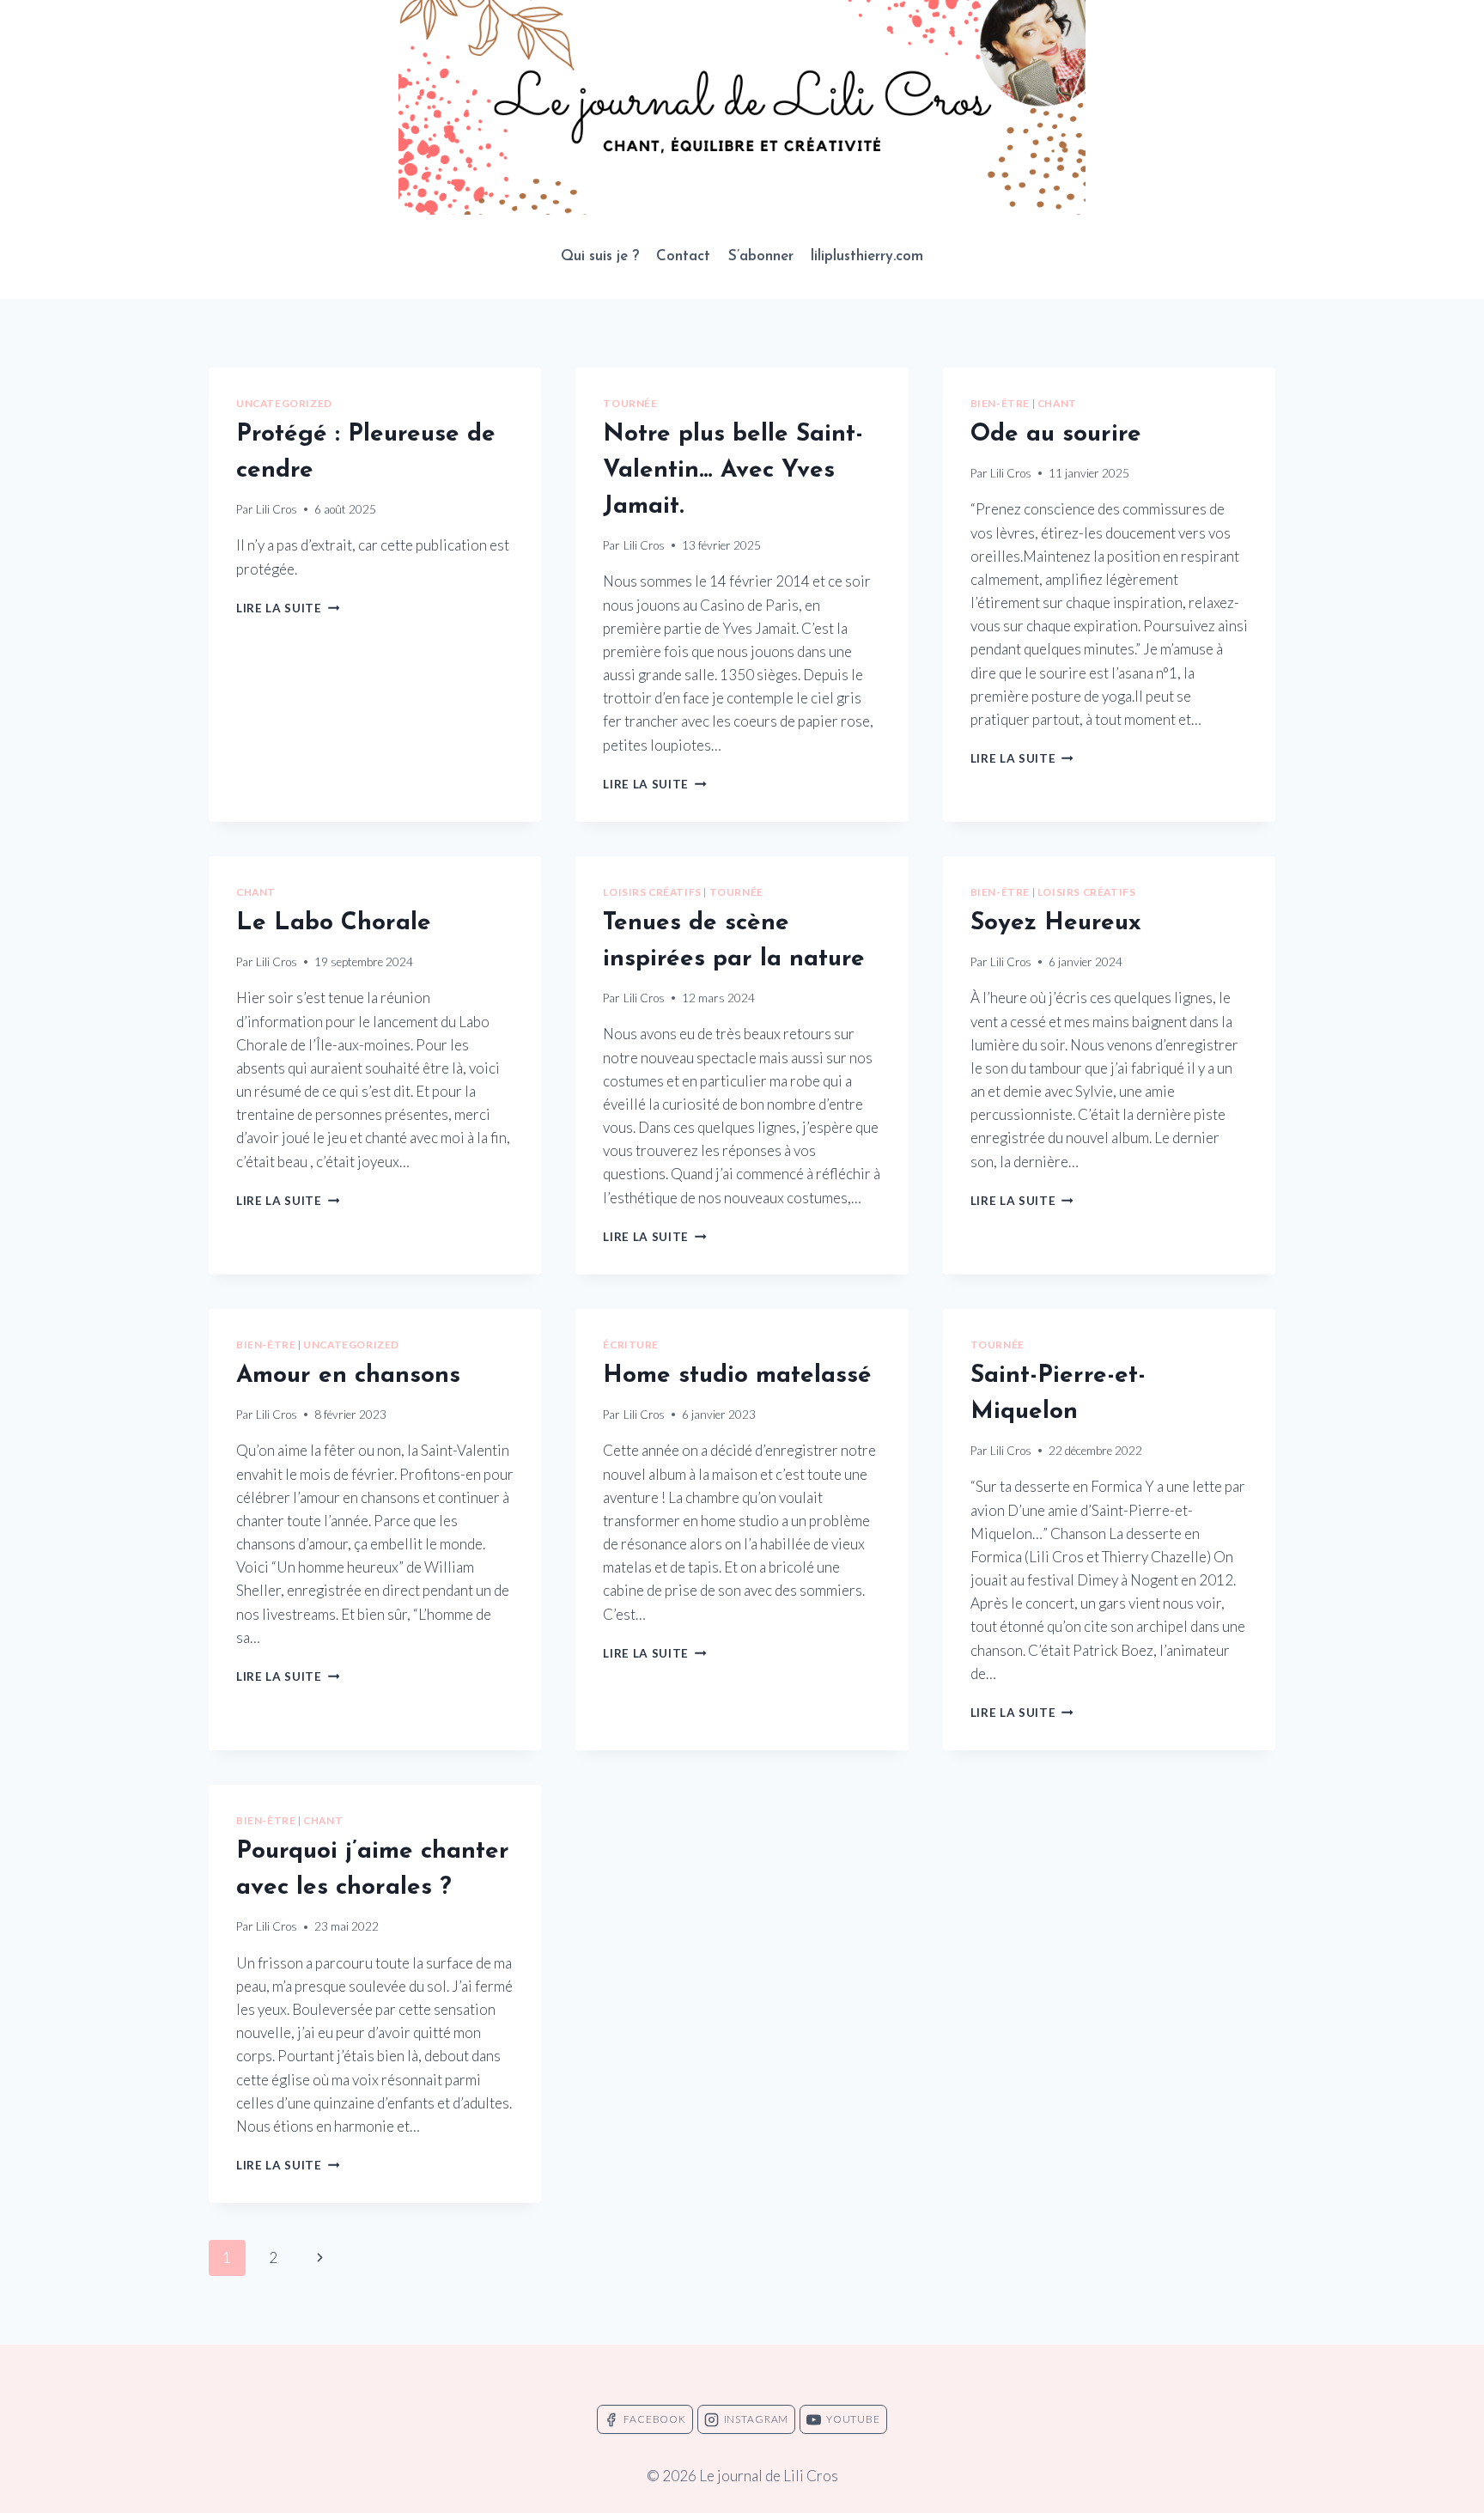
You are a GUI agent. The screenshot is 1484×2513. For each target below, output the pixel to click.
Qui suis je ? (600, 256)
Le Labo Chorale (334, 923)
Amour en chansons (348, 1376)
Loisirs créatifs (652, 892)
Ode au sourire (1056, 435)
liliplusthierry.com (867, 256)
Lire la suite (288, 608)
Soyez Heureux (1056, 923)
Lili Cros (277, 509)
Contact (683, 256)
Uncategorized (284, 403)
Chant (1057, 403)
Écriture (631, 1345)
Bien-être (1000, 403)
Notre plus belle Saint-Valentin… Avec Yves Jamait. (733, 471)
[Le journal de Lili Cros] (742, 107)
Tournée (630, 403)
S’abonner (761, 256)
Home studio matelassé (737, 1376)
